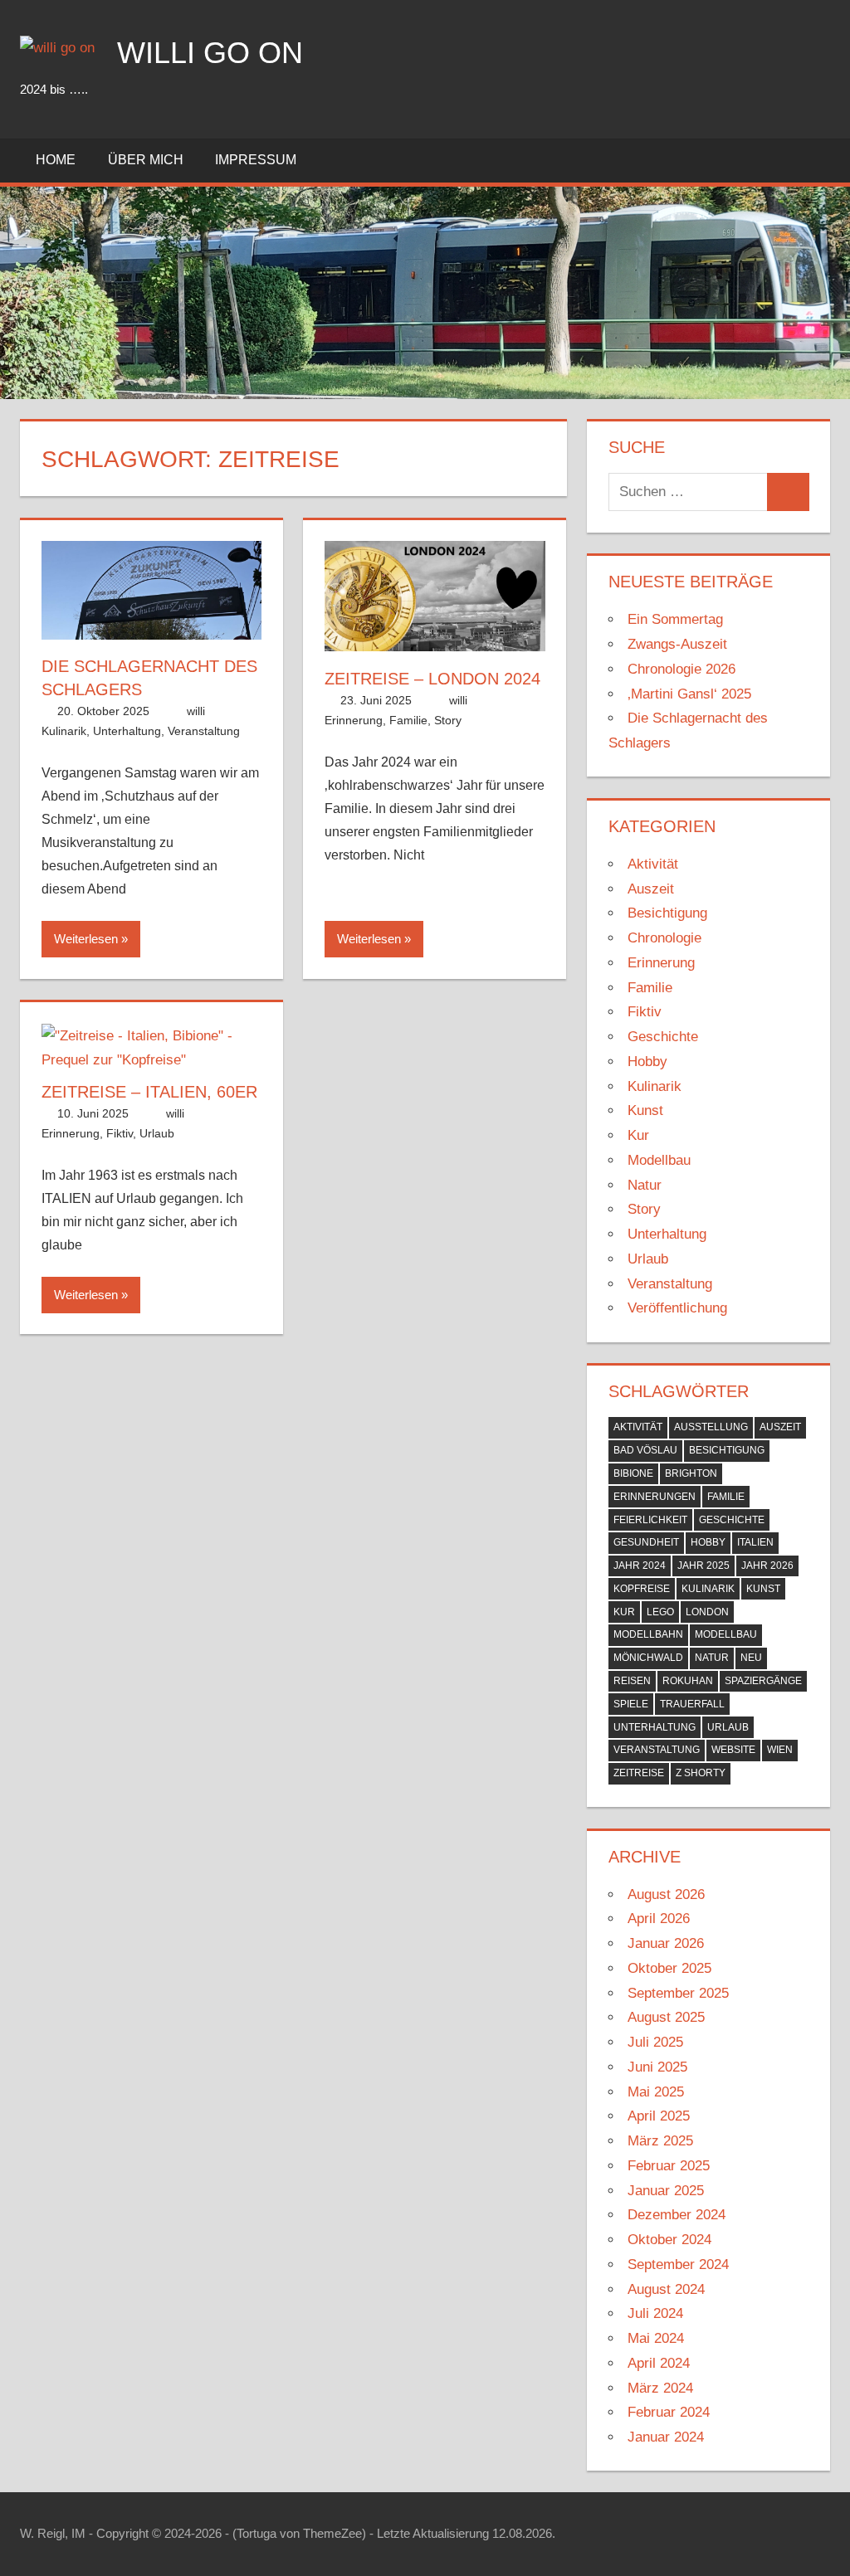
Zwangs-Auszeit (677, 644)
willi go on (210, 53)
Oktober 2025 (669, 1968)
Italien (755, 1542)
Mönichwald (648, 1658)
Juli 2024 (655, 2313)
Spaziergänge (763, 1681)
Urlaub (157, 1133)
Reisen (632, 1681)
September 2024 (678, 2264)
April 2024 (659, 2363)
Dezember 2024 (677, 2215)
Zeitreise (639, 1773)
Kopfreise (642, 1589)
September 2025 (678, 1993)
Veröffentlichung (677, 1308)
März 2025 (660, 2141)
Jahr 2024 (640, 1566)
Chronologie (664, 938)
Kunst (645, 1110)
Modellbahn (648, 1634)
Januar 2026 (666, 1943)
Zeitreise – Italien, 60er (149, 1092)
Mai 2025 (656, 2092)
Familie (408, 720)
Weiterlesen (86, 939)
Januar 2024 (666, 2437)
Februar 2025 (669, 2166)
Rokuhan (688, 1681)
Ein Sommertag (675, 619)
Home (56, 160)
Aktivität (653, 864)
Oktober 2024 (669, 2240)
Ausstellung (711, 1427)
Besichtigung (667, 913)
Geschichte (663, 1037)
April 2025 (659, 2116)
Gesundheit (646, 1542)
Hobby (647, 1062)
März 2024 (660, 2388)
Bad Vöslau (645, 1450)
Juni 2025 (657, 2067)
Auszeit (651, 889)
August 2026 (666, 1894)
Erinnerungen (655, 1497)
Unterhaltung (127, 731)
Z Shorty (701, 1773)
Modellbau (659, 1160)
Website (733, 1750)
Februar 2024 (669, 2412)
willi (196, 711)
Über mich (146, 160)
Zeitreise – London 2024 (432, 679)
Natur (645, 1185)
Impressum (256, 160)
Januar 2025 (666, 2191)
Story (448, 720)
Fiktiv (120, 1133)
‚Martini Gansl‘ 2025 (689, 694)
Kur (638, 1135)
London (707, 1612)
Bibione (633, 1473)
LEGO (660, 1612)
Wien (780, 1750)
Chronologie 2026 (681, 669)
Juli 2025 (655, 2042)
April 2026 (659, 1919)
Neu (751, 1658)
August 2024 (666, 2289)
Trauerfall (692, 1704)
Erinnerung (354, 720)
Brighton (691, 1473)
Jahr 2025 (703, 1566)
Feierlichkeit (650, 1520)
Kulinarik (64, 731)
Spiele (631, 1704)
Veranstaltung (204, 731)
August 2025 (666, 2017)
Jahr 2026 (767, 1566)
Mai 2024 (656, 2338)
